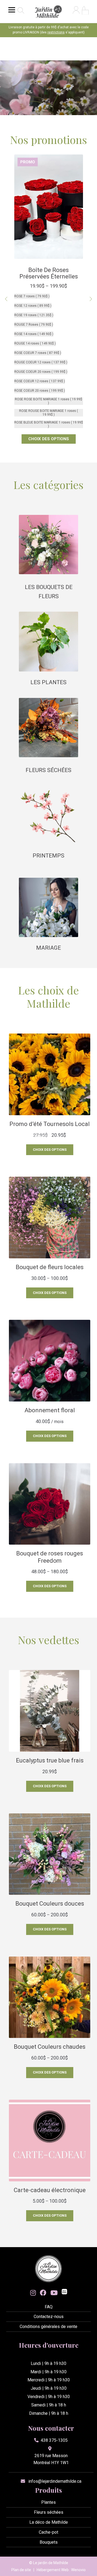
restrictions (56, 32)
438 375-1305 (54, 2440)
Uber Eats (64, 2292)
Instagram (33, 2293)
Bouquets (49, 2542)
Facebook (43, 2293)
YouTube (54, 2293)
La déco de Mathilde (49, 2522)
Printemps (48, 856)
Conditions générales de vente (48, 2327)
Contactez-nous (49, 2317)
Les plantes (48, 682)
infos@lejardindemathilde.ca (55, 2481)
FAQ (49, 2307)
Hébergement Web (53, 2570)
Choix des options (50, 1150)
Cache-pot (48, 2532)
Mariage (48, 948)
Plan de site (21, 2570)
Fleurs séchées (48, 770)
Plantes (48, 2502)
